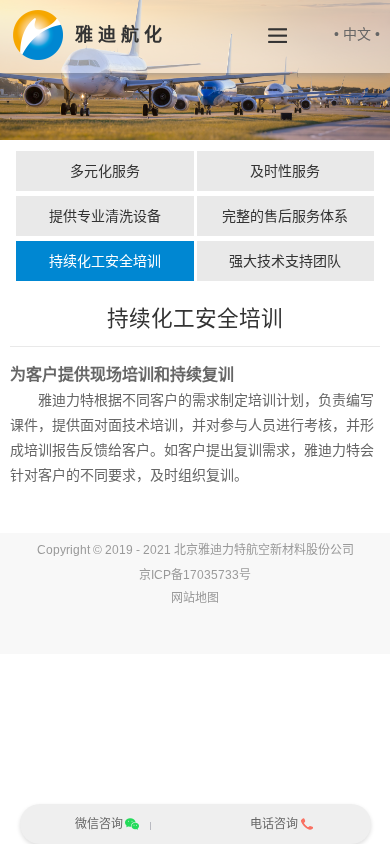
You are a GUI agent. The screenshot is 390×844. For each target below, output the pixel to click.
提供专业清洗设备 (105, 216)
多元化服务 (105, 171)
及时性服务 (285, 171)
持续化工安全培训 (105, 261)
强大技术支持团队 (285, 261)
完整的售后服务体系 (285, 216)
